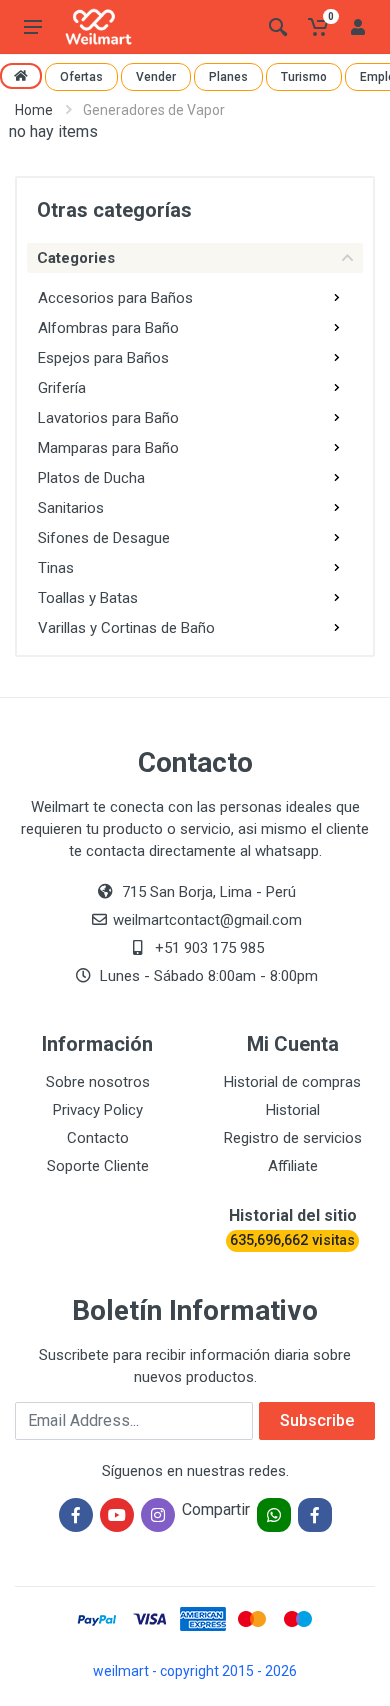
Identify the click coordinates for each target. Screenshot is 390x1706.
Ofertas (81, 77)
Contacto (98, 1138)
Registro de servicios (293, 1138)
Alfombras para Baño (108, 328)
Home (34, 110)
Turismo (304, 77)
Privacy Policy (98, 1110)
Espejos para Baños (103, 358)
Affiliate (293, 1166)
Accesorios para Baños (115, 298)
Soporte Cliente (98, 1166)
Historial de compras (292, 1082)
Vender (156, 77)
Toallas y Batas (88, 598)
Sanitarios (71, 508)
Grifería (62, 388)
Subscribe (317, 1420)
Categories (76, 258)
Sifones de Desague (104, 538)
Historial (293, 1110)
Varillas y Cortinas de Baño (126, 628)
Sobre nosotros (98, 1082)
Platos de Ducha (91, 478)
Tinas (56, 568)
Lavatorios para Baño (108, 418)
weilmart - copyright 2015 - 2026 (195, 1671)
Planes (228, 77)
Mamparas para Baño (108, 448)
